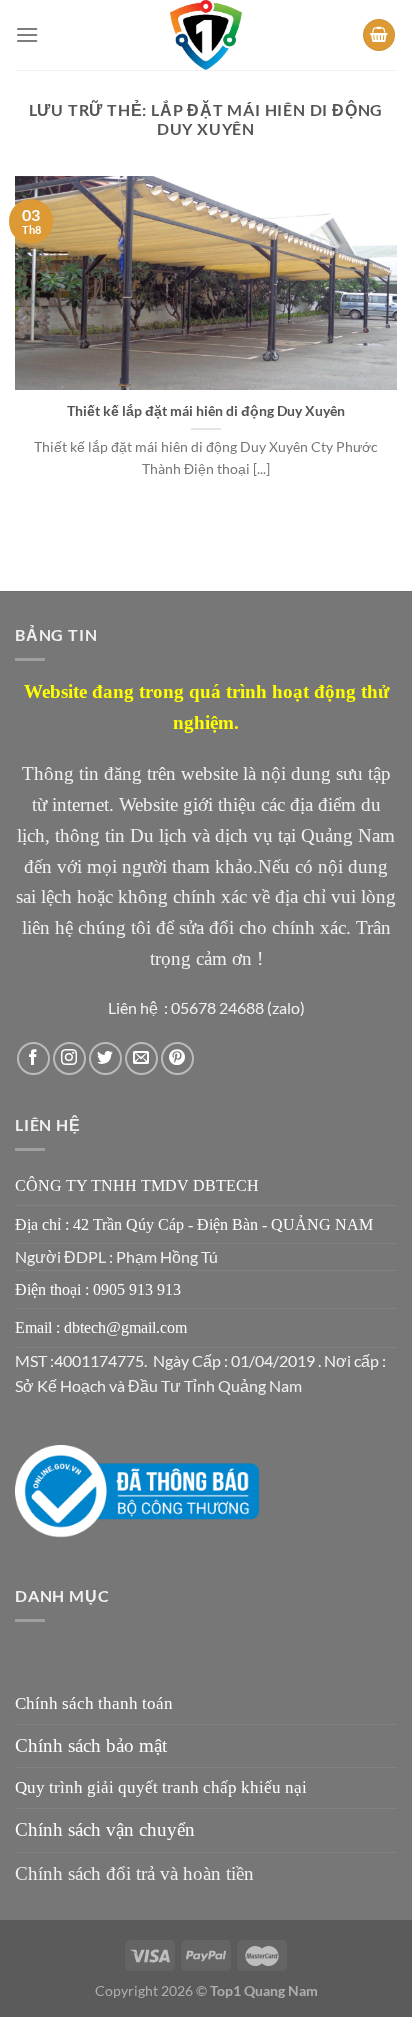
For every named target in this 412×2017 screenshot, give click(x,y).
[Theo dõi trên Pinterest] (177, 1058)
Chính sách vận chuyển (105, 1829)
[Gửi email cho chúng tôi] (141, 1058)
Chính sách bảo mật (91, 1745)
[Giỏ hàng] (379, 35)
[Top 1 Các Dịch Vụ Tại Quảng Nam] (206, 35)
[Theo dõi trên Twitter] (105, 1058)
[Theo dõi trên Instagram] (69, 1058)
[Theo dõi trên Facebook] (33, 1058)
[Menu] (27, 34)
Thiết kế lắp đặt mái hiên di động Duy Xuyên (206, 411)
